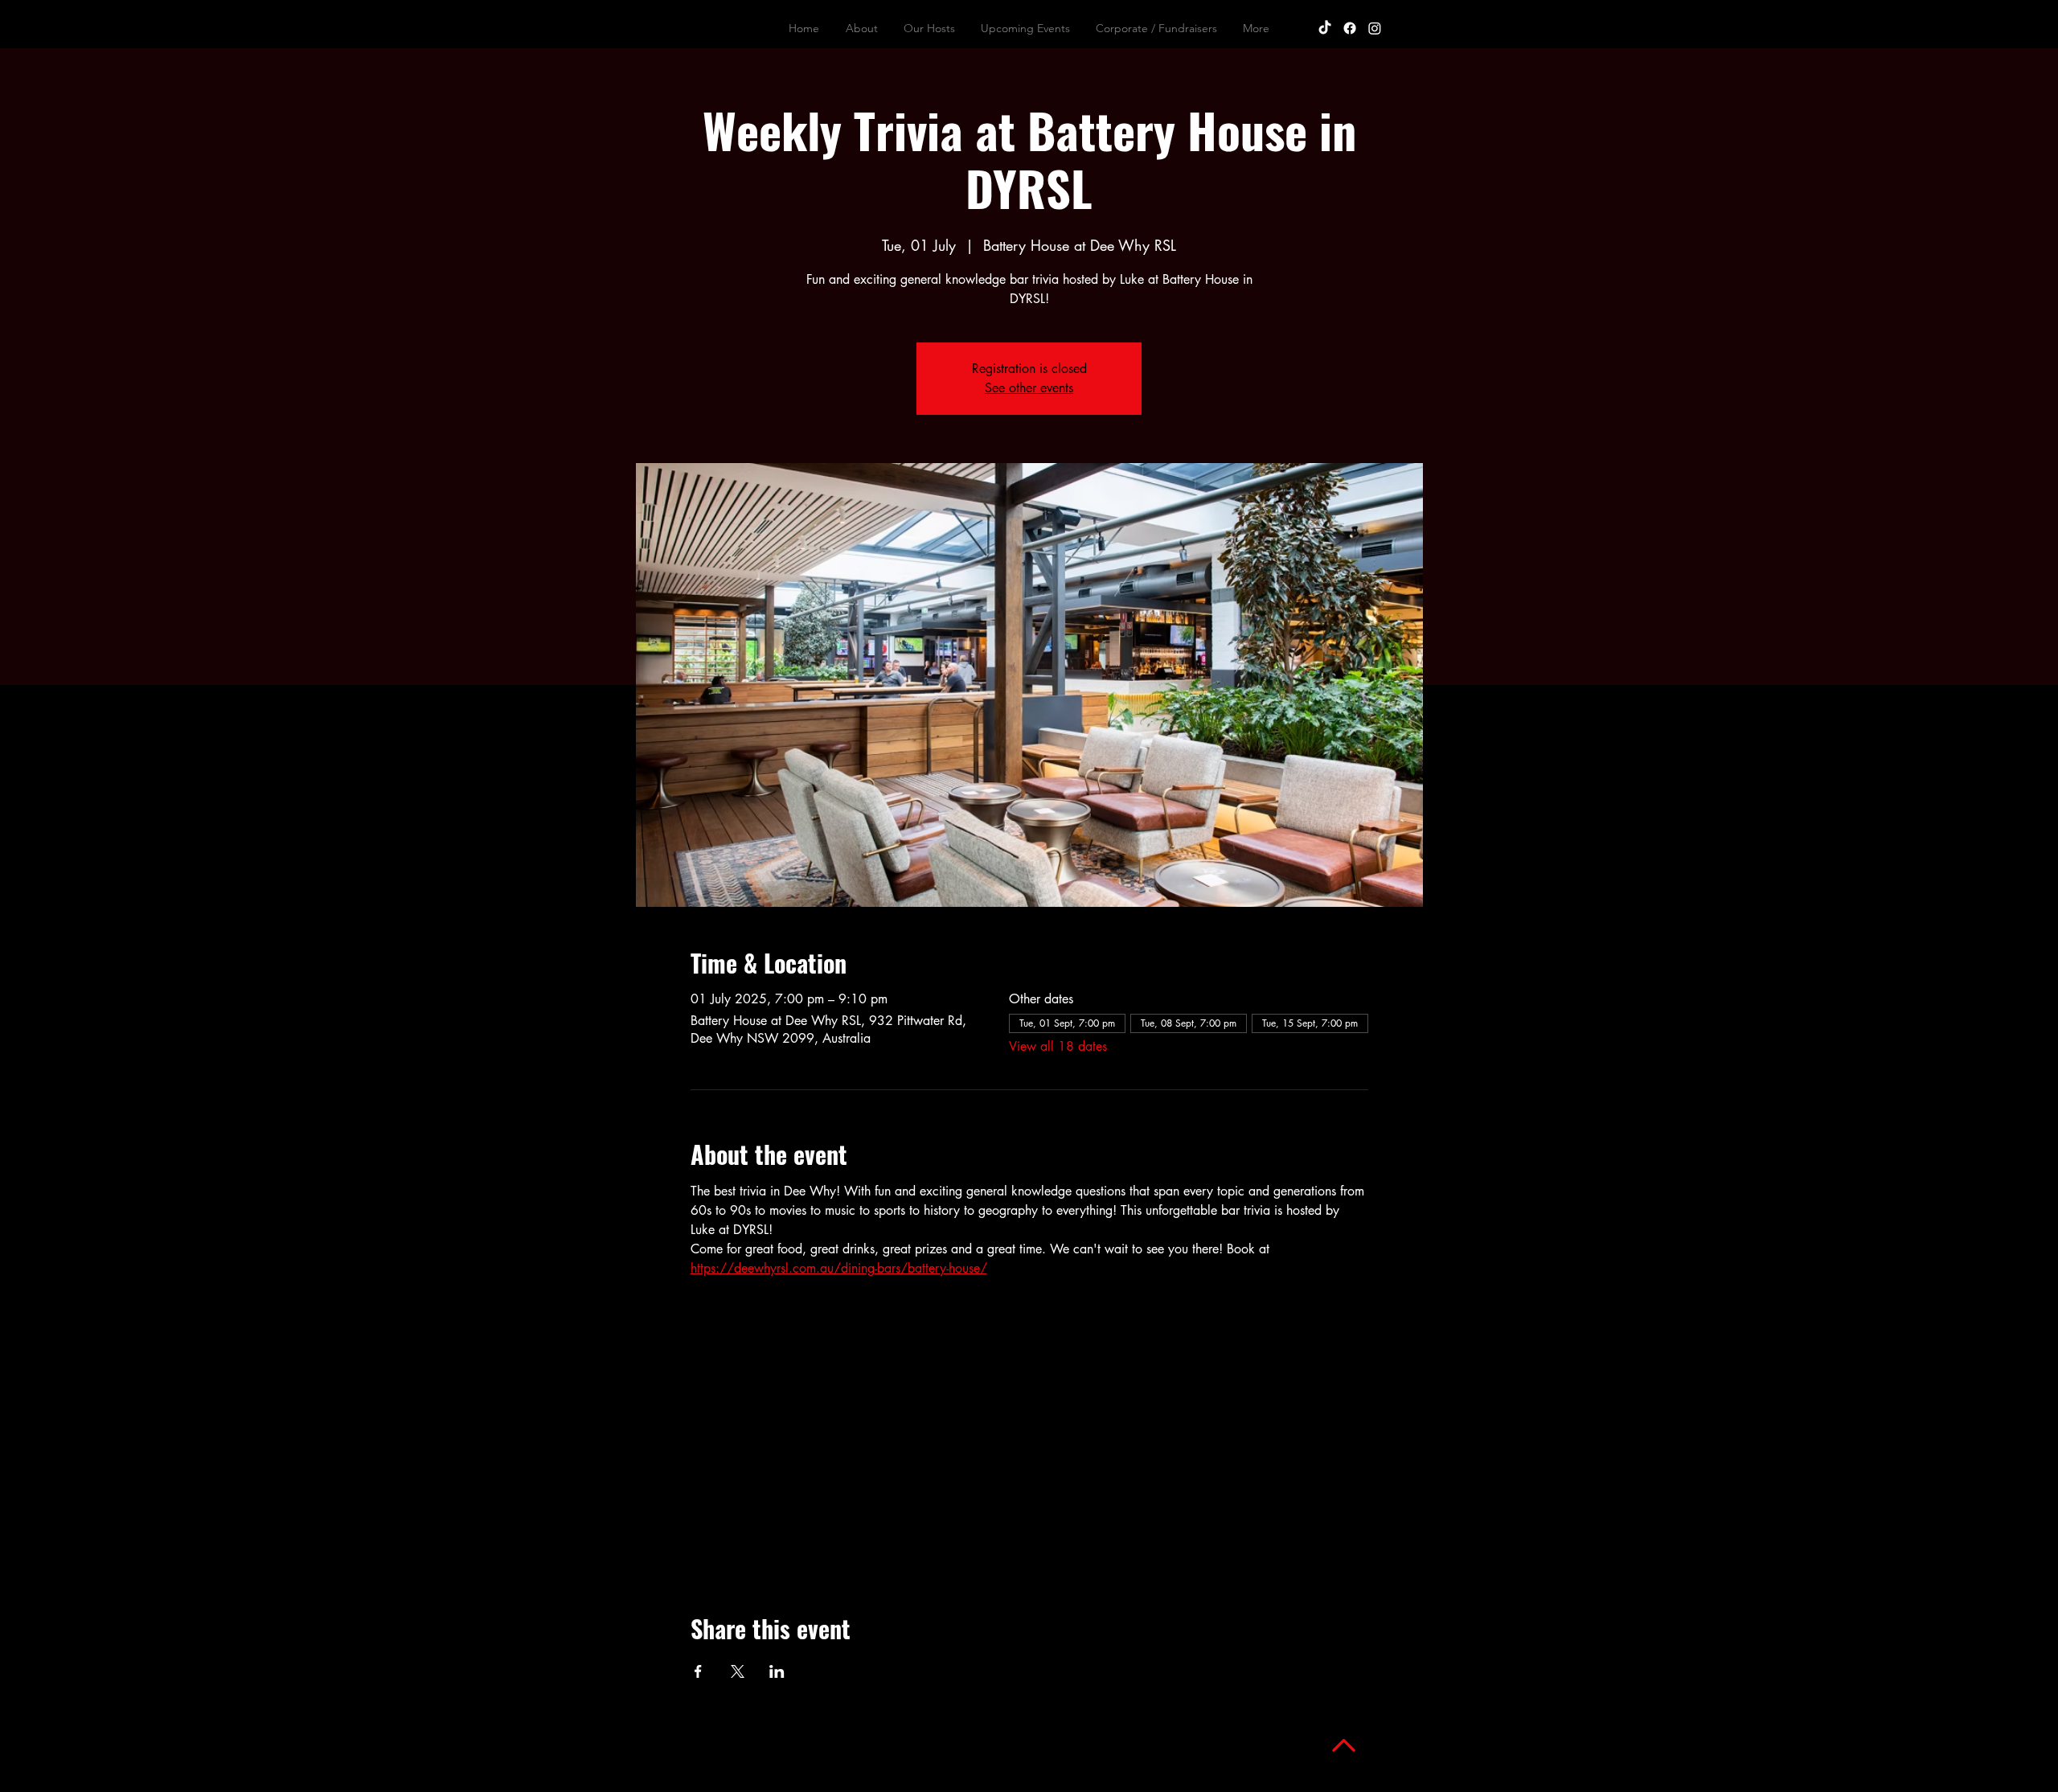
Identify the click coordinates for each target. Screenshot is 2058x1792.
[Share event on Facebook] (698, 1671)
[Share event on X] (738, 1671)
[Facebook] (1350, 28)
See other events (1029, 388)
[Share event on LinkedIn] (777, 1671)
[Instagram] (1375, 28)
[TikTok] (1325, 28)
